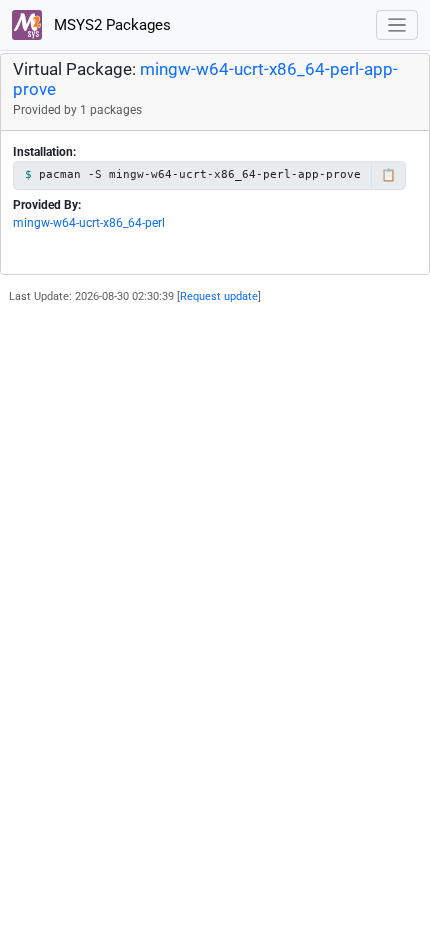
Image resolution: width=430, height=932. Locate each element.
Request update (219, 296)
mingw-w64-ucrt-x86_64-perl (89, 223)
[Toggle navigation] (397, 25)
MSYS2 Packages (110, 25)
